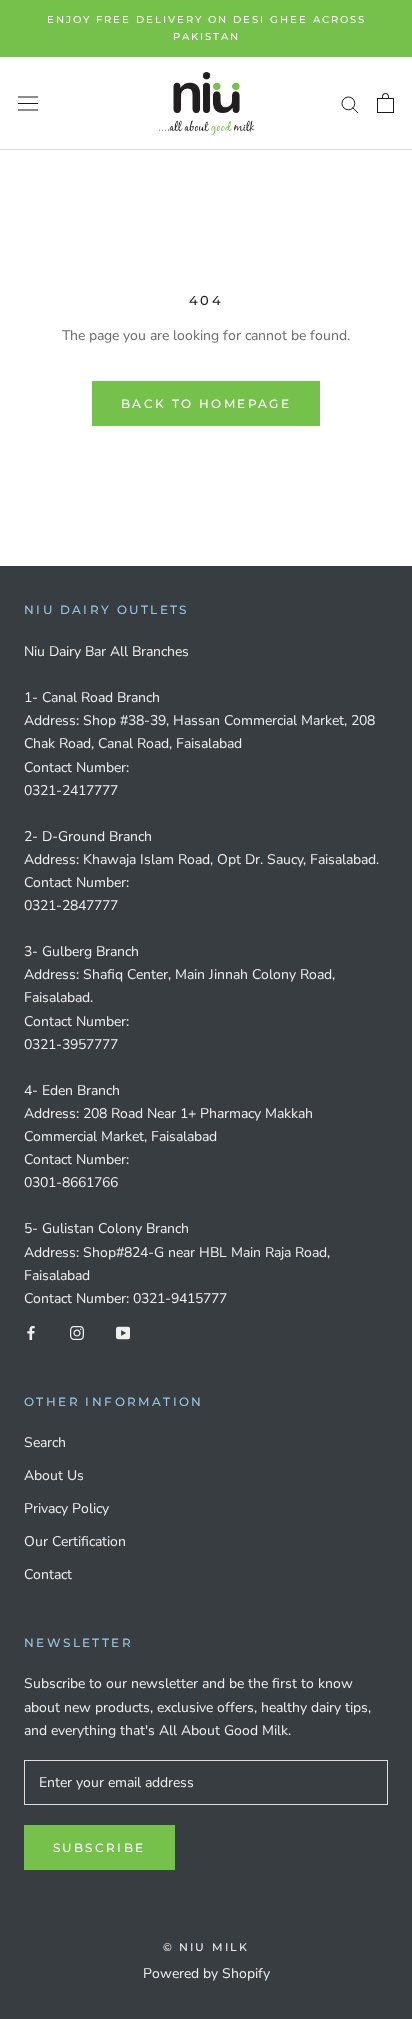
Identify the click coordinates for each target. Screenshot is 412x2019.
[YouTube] (123, 1332)
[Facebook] (31, 1332)
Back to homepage (206, 403)
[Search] (350, 103)
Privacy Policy (66, 1508)
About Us (54, 1475)
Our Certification (75, 1541)
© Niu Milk (206, 1947)
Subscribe (99, 1847)
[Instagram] (77, 1332)
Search (45, 1442)
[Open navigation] (28, 103)
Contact (48, 1574)
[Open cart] (385, 103)
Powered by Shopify (206, 1973)
